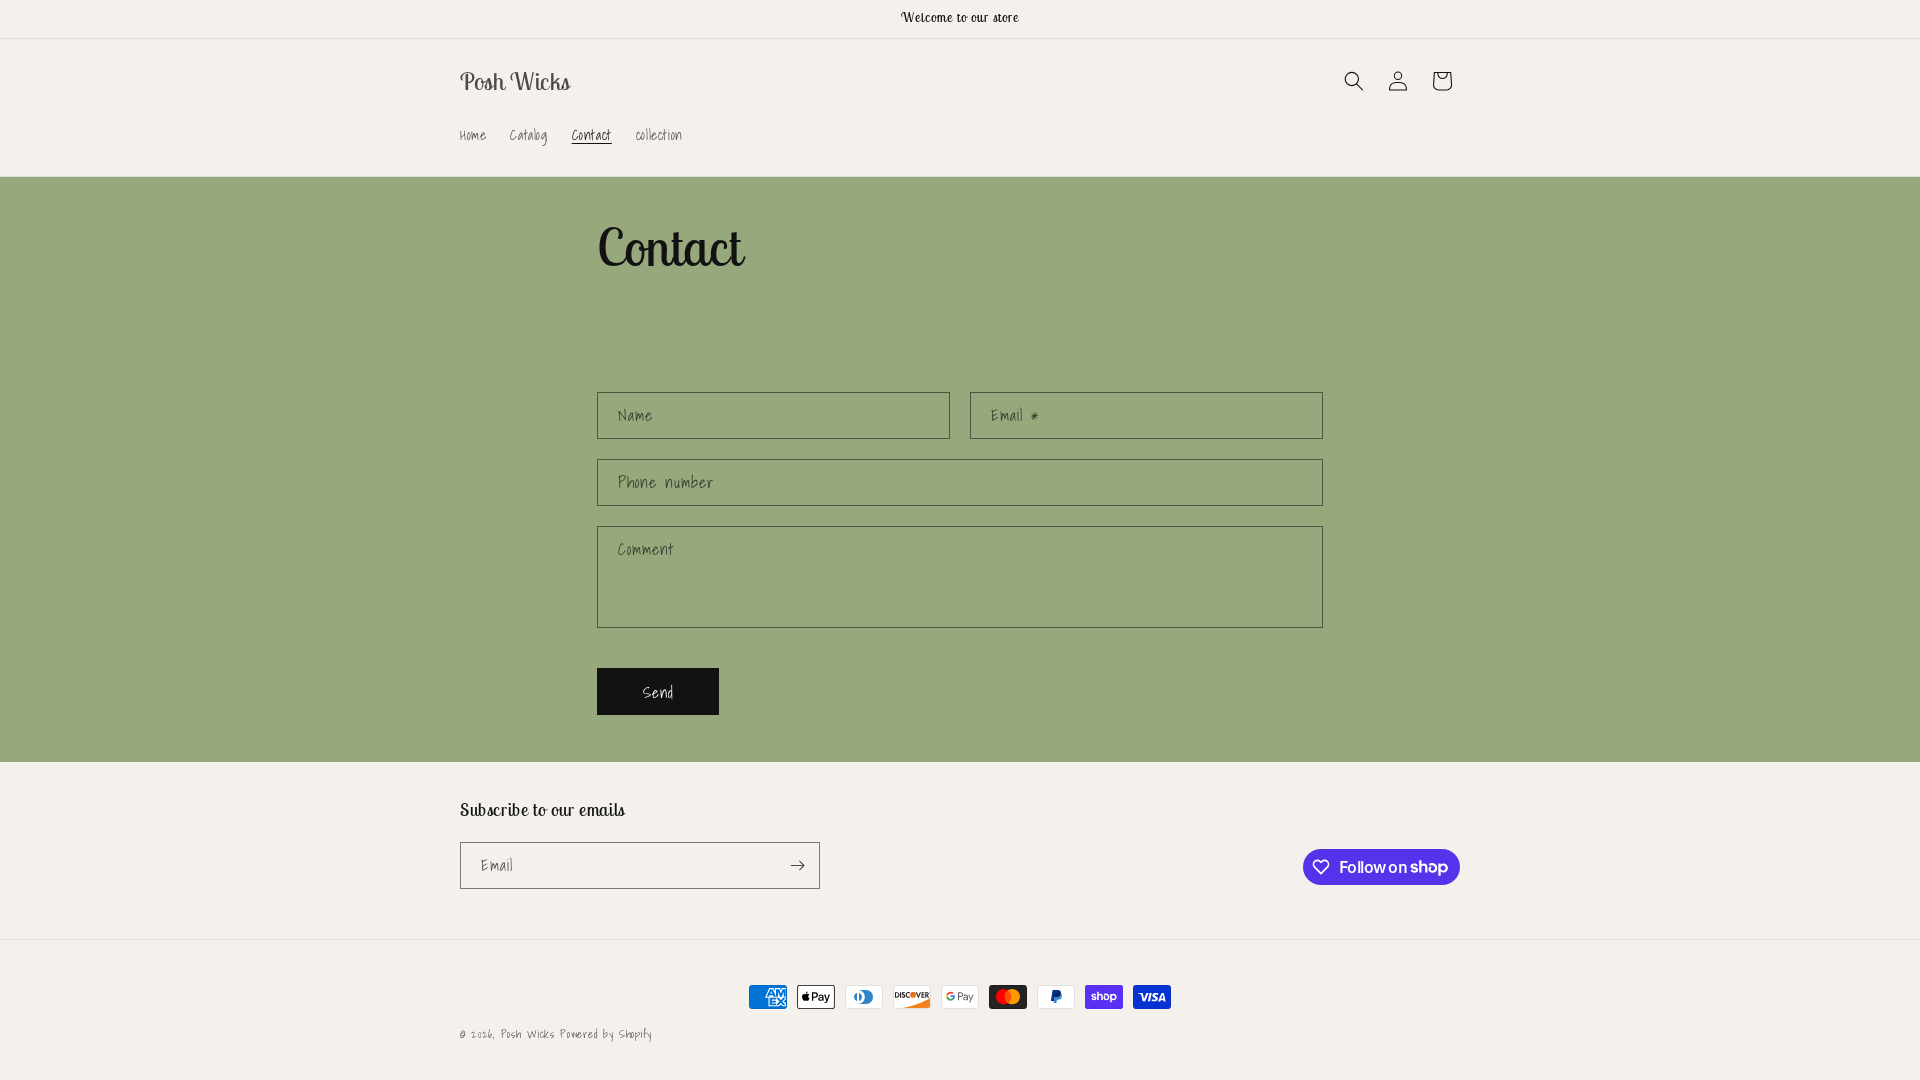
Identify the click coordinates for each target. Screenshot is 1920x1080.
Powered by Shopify (606, 1034)
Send (658, 692)
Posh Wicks (528, 1034)
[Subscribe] (797, 865)
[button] (1354, 81)
